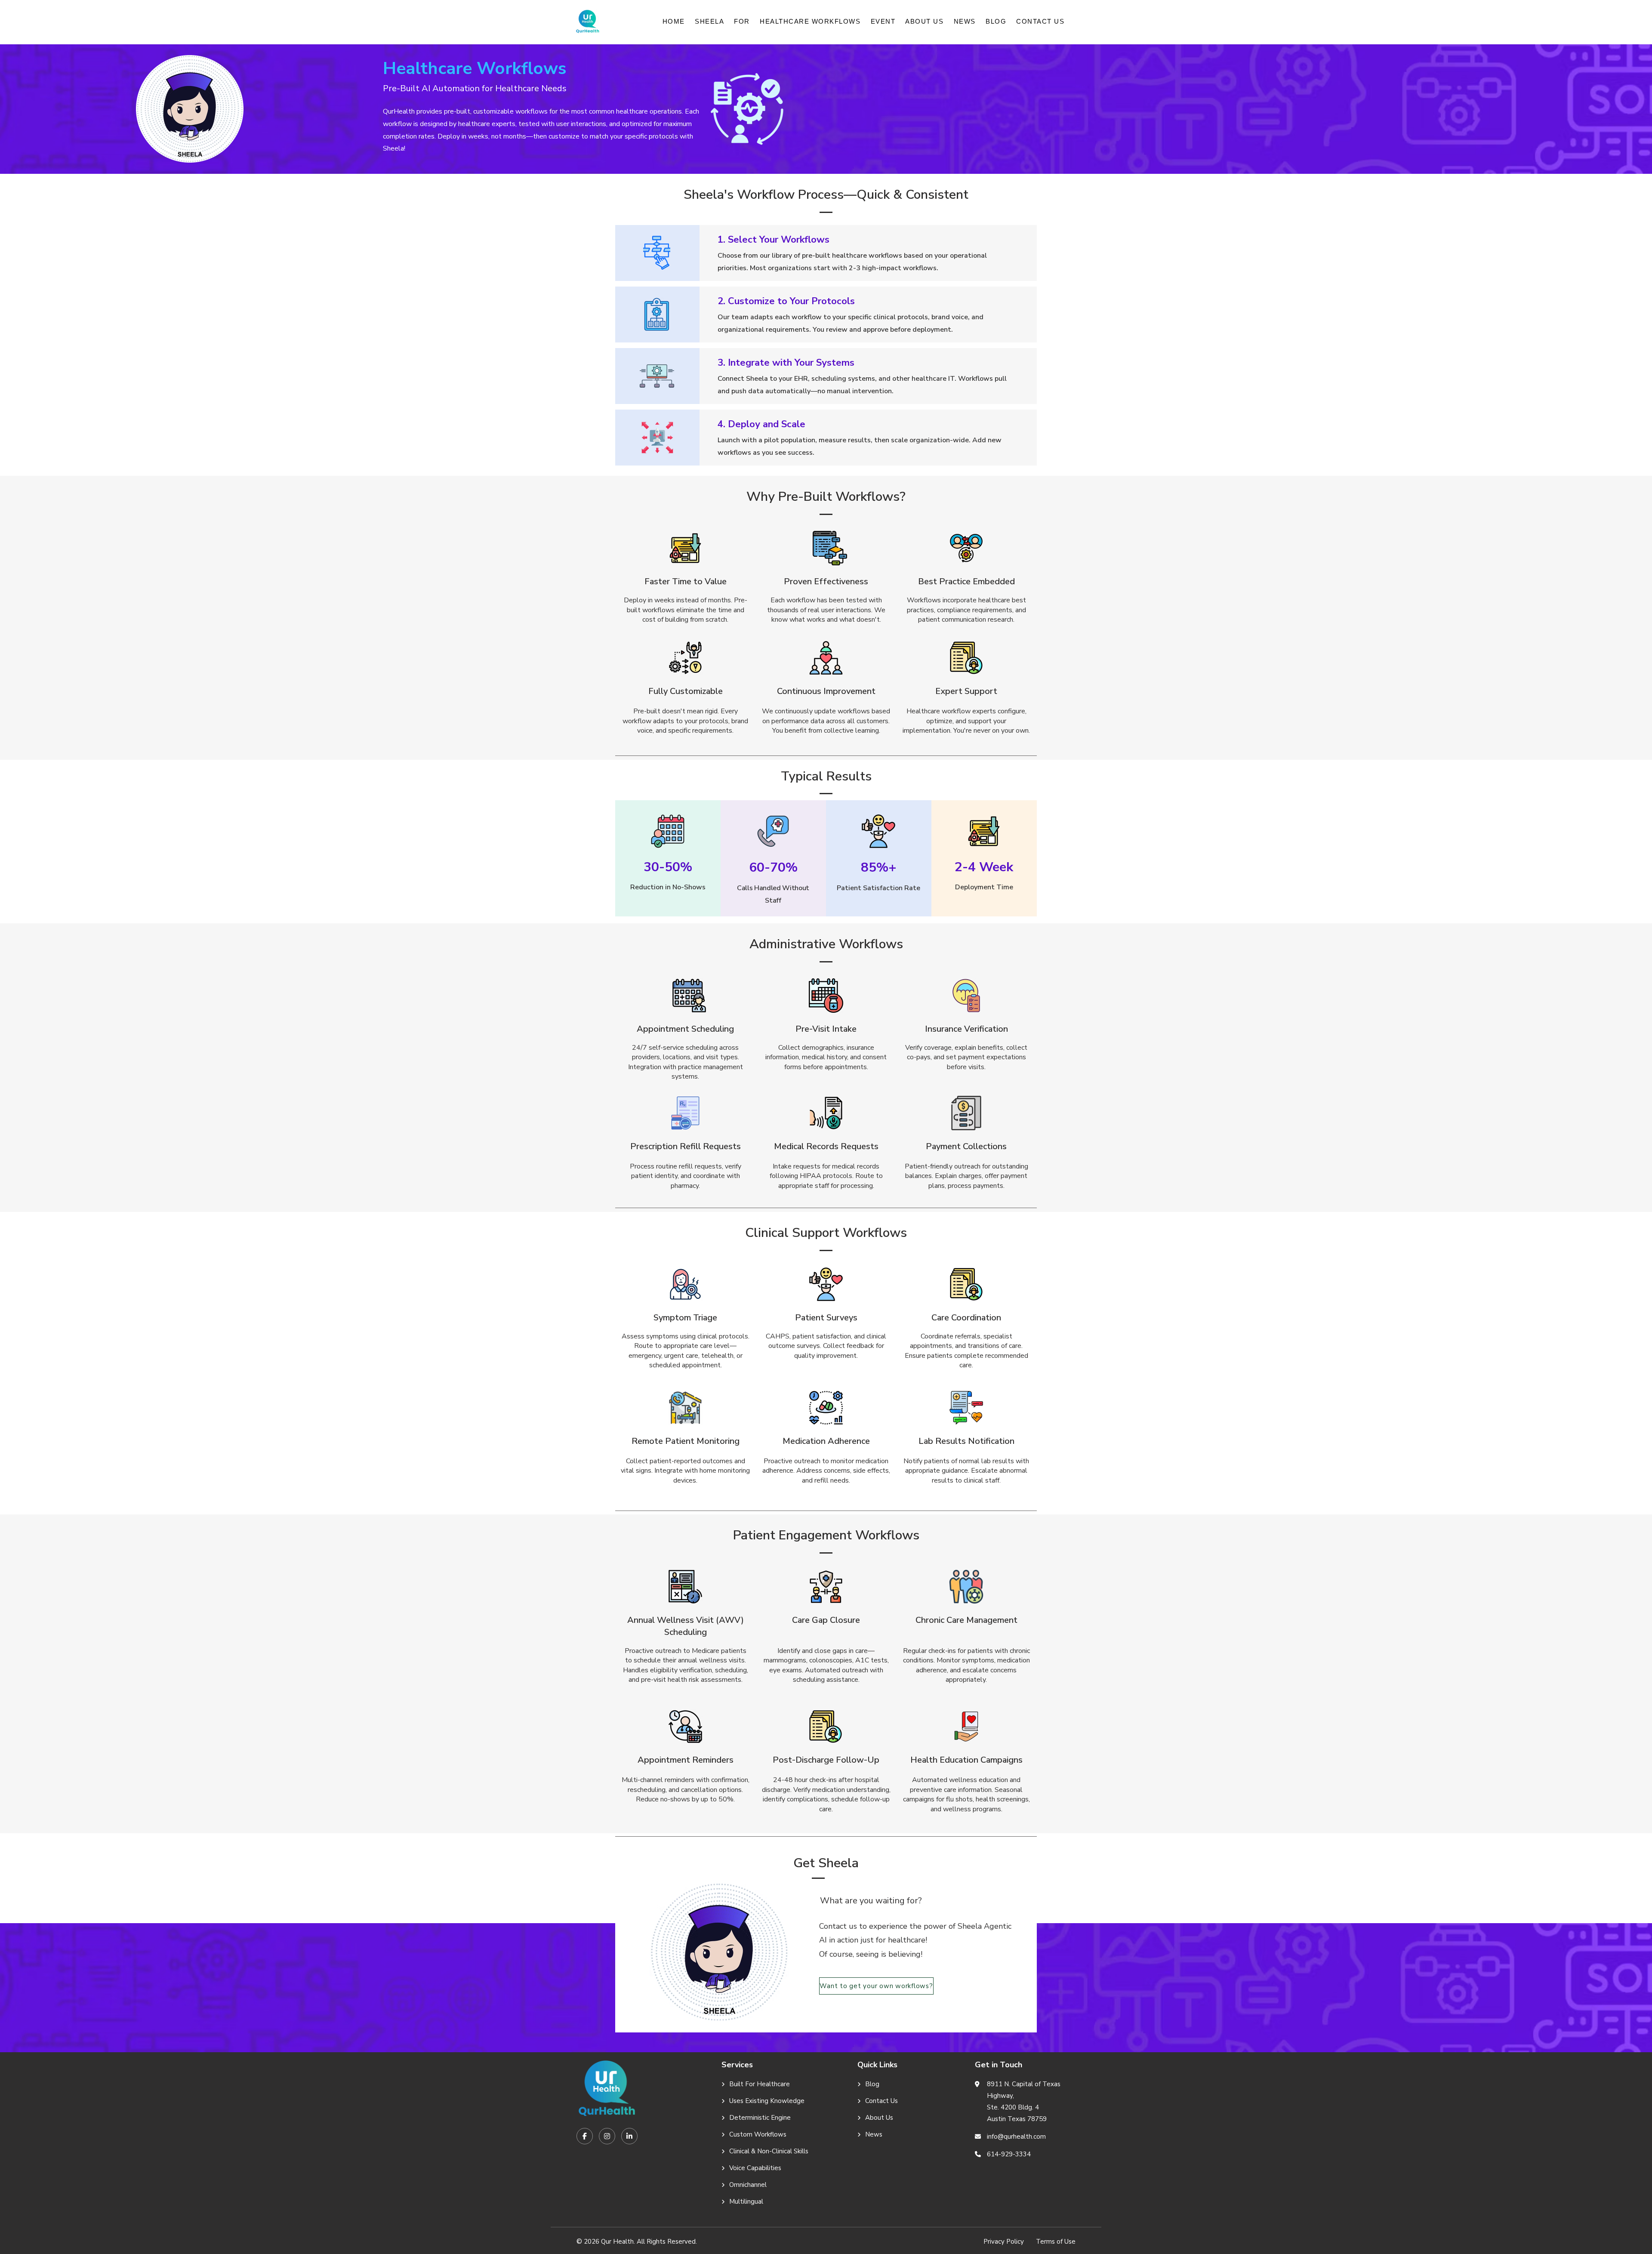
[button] (709, 21)
